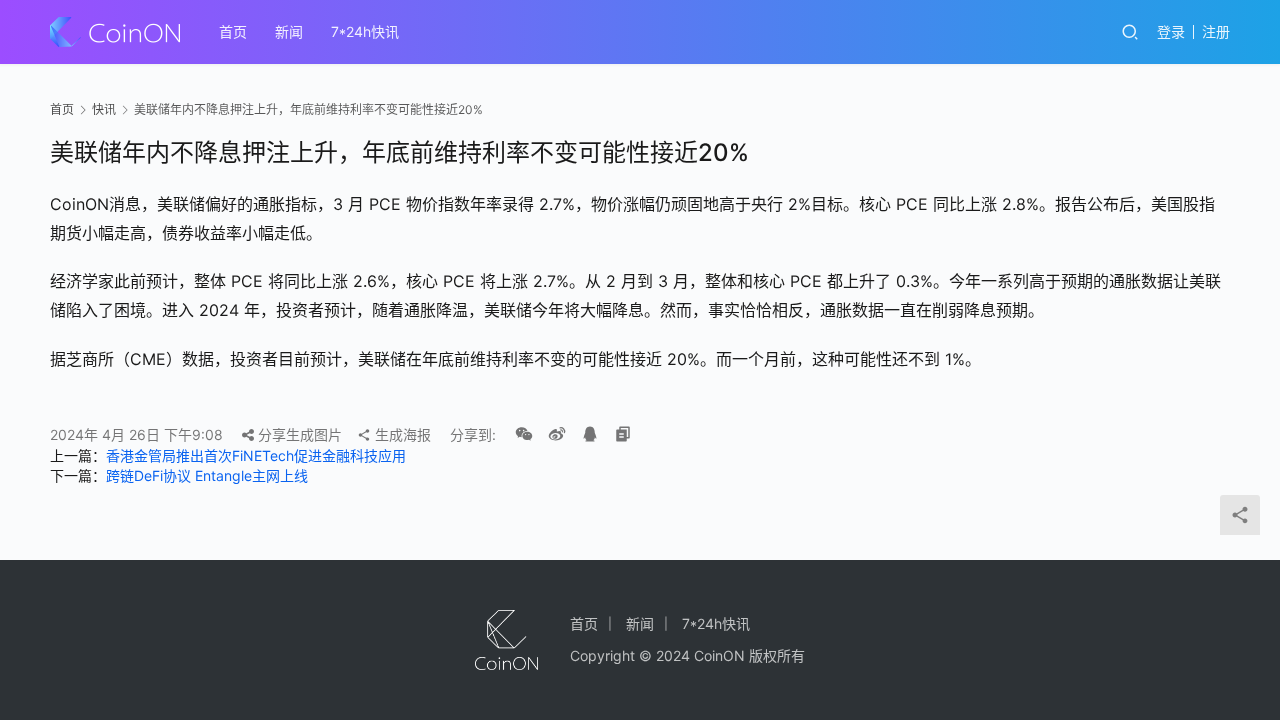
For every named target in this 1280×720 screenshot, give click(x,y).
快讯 (104, 109)
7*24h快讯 (365, 31)
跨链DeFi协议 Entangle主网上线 (207, 475)
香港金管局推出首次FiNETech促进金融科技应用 (256, 455)
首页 (233, 31)
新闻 (289, 31)
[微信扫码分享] (524, 435)
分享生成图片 (298, 434)
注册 (1216, 31)
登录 (1171, 31)
